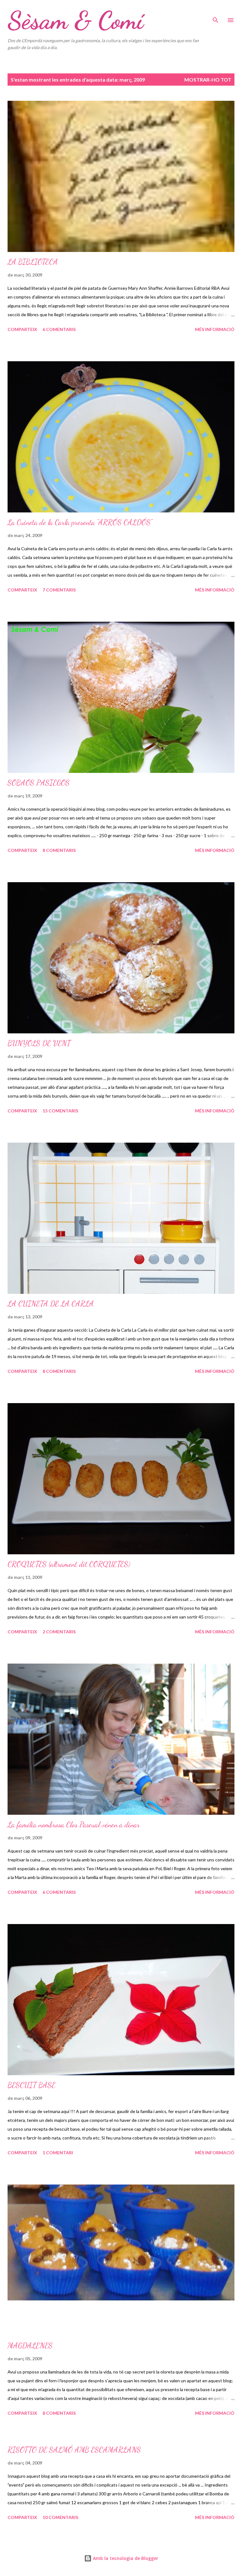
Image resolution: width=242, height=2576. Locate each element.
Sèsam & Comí (75, 20)
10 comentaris (60, 2517)
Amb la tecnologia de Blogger (125, 2558)
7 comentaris (59, 590)
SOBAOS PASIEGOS (39, 783)
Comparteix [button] (22, 329)
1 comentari (58, 2153)
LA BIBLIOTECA (33, 262)
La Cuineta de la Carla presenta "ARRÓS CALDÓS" (80, 522)
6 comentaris (59, 329)
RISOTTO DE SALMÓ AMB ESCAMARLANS (74, 2450)
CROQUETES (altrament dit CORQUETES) (69, 1564)
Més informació (215, 329)
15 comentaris (60, 1111)
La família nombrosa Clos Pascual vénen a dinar (74, 1825)
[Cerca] (216, 11)
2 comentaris (59, 1632)
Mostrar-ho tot (208, 80)
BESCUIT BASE (32, 2085)
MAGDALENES (30, 2346)
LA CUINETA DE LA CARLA (51, 1304)
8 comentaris (59, 850)
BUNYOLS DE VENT (39, 1043)
